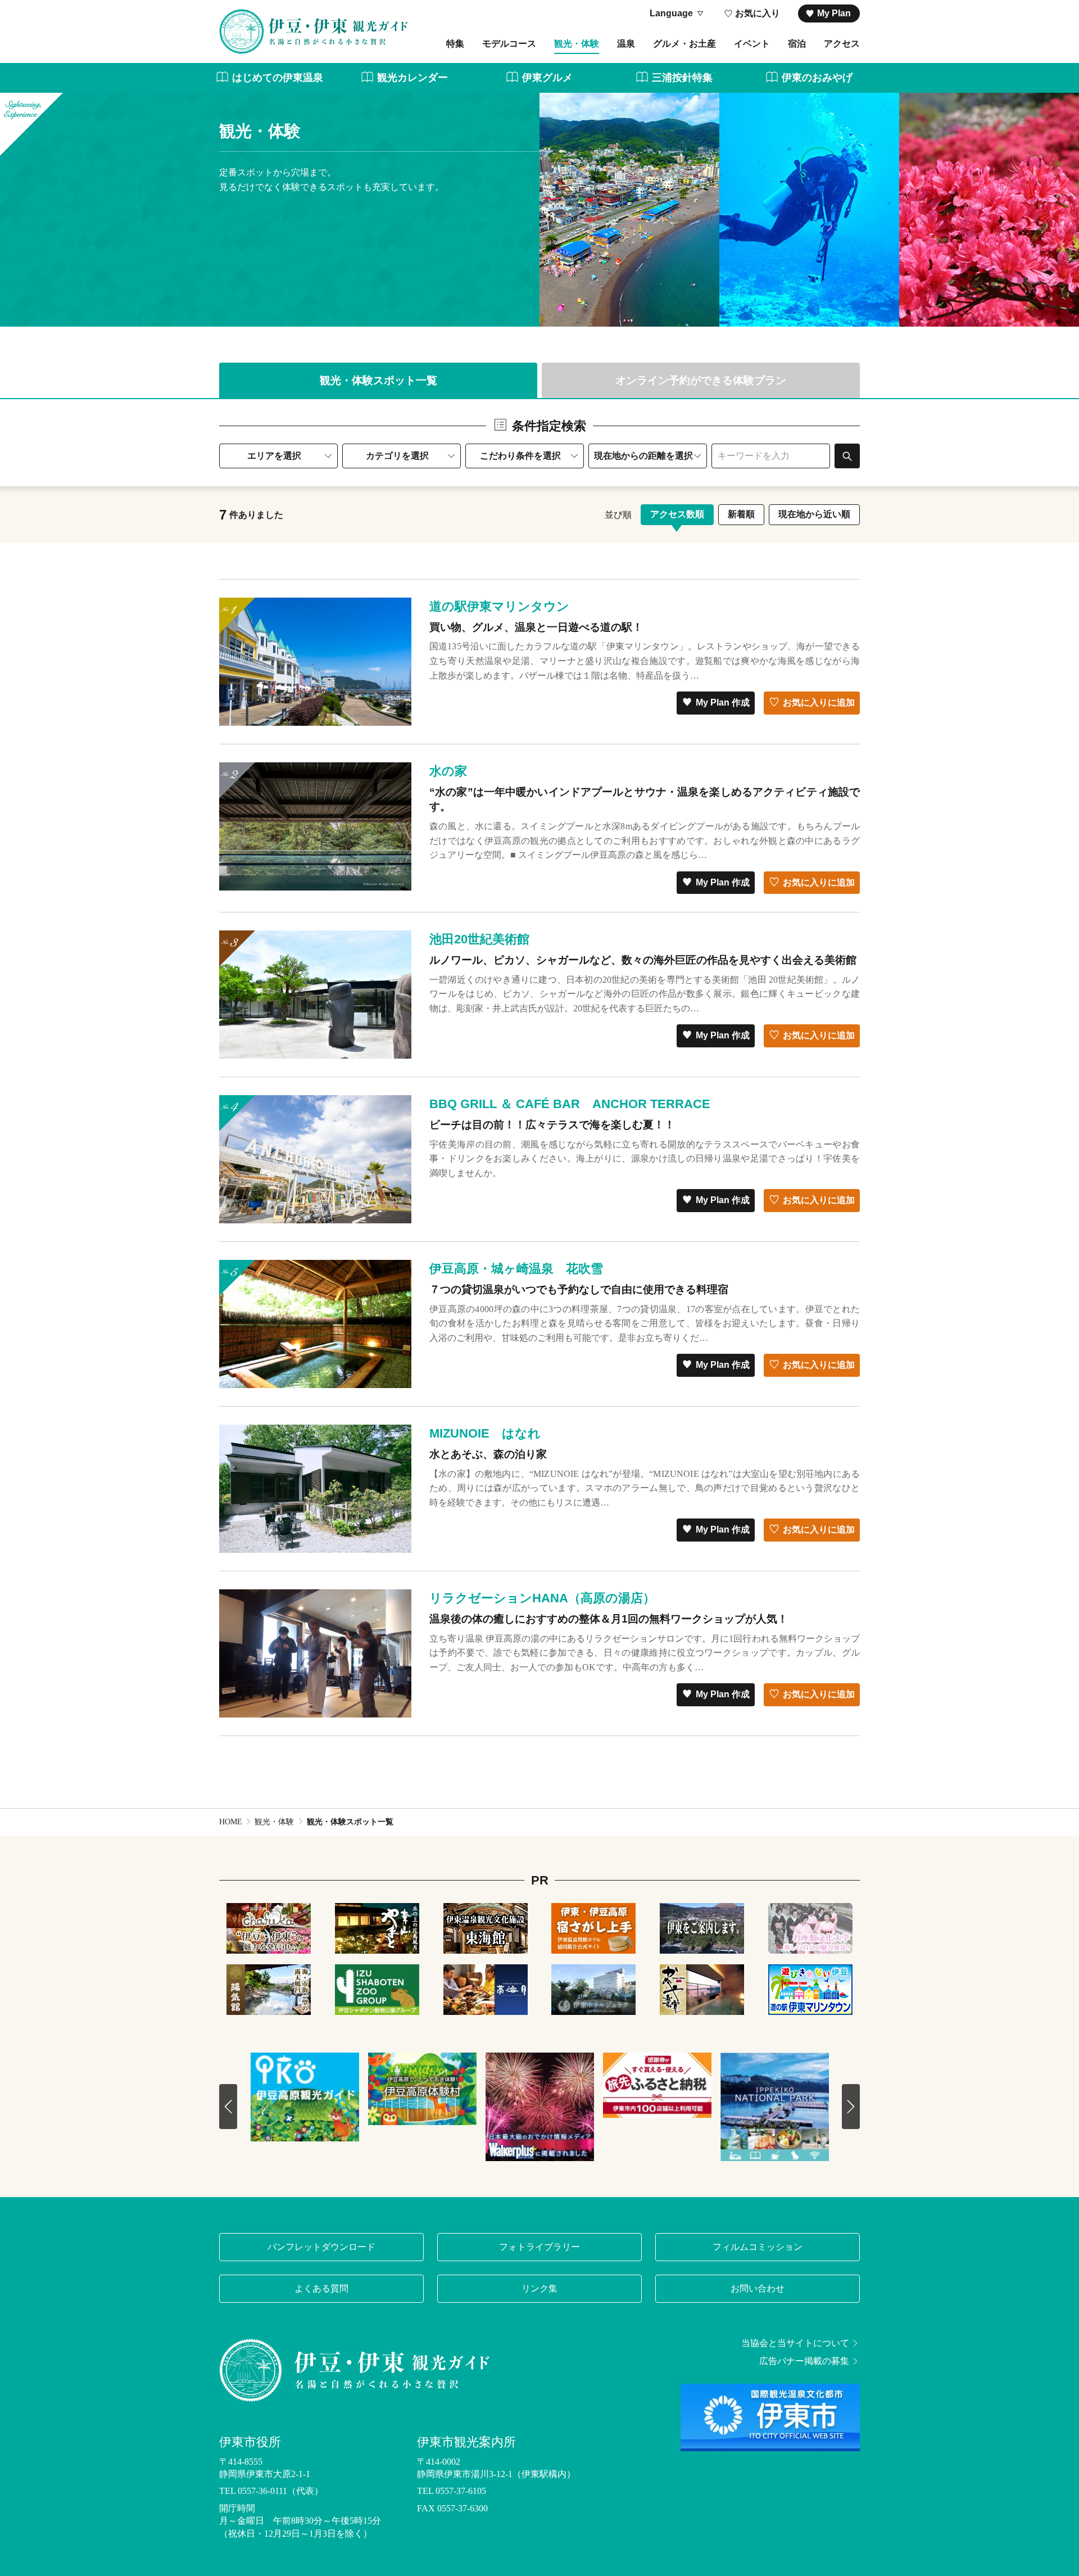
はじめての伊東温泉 (278, 78)
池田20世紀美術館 (479, 939)
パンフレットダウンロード (321, 2247)
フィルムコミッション (758, 2247)
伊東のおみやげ (817, 78)
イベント (752, 44)
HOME (231, 1822)
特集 (455, 44)
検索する (847, 456)
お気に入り (758, 13)
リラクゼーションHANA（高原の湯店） (542, 1598)
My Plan (834, 13)
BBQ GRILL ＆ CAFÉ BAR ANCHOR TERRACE (570, 1104)
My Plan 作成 (723, 702)
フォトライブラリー (539, 2247)
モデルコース (509, 44)
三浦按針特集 (682, 78)
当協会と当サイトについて (795, 2343)
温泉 (626, 44)
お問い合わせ (758, 2288)
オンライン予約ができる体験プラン (701, 380)
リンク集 (539, 2288)
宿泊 (797, 44)
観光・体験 (577, 44)
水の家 (448, 771)
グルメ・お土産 (684, 44)
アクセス (842, 44)
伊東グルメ (547, 78)
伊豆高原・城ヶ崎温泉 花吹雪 (516, 1269)
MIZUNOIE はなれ (485, 1433)
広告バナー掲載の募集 (804, 2361)
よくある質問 (321, 2288)
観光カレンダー (412, 78)
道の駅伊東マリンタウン (499, 606)
